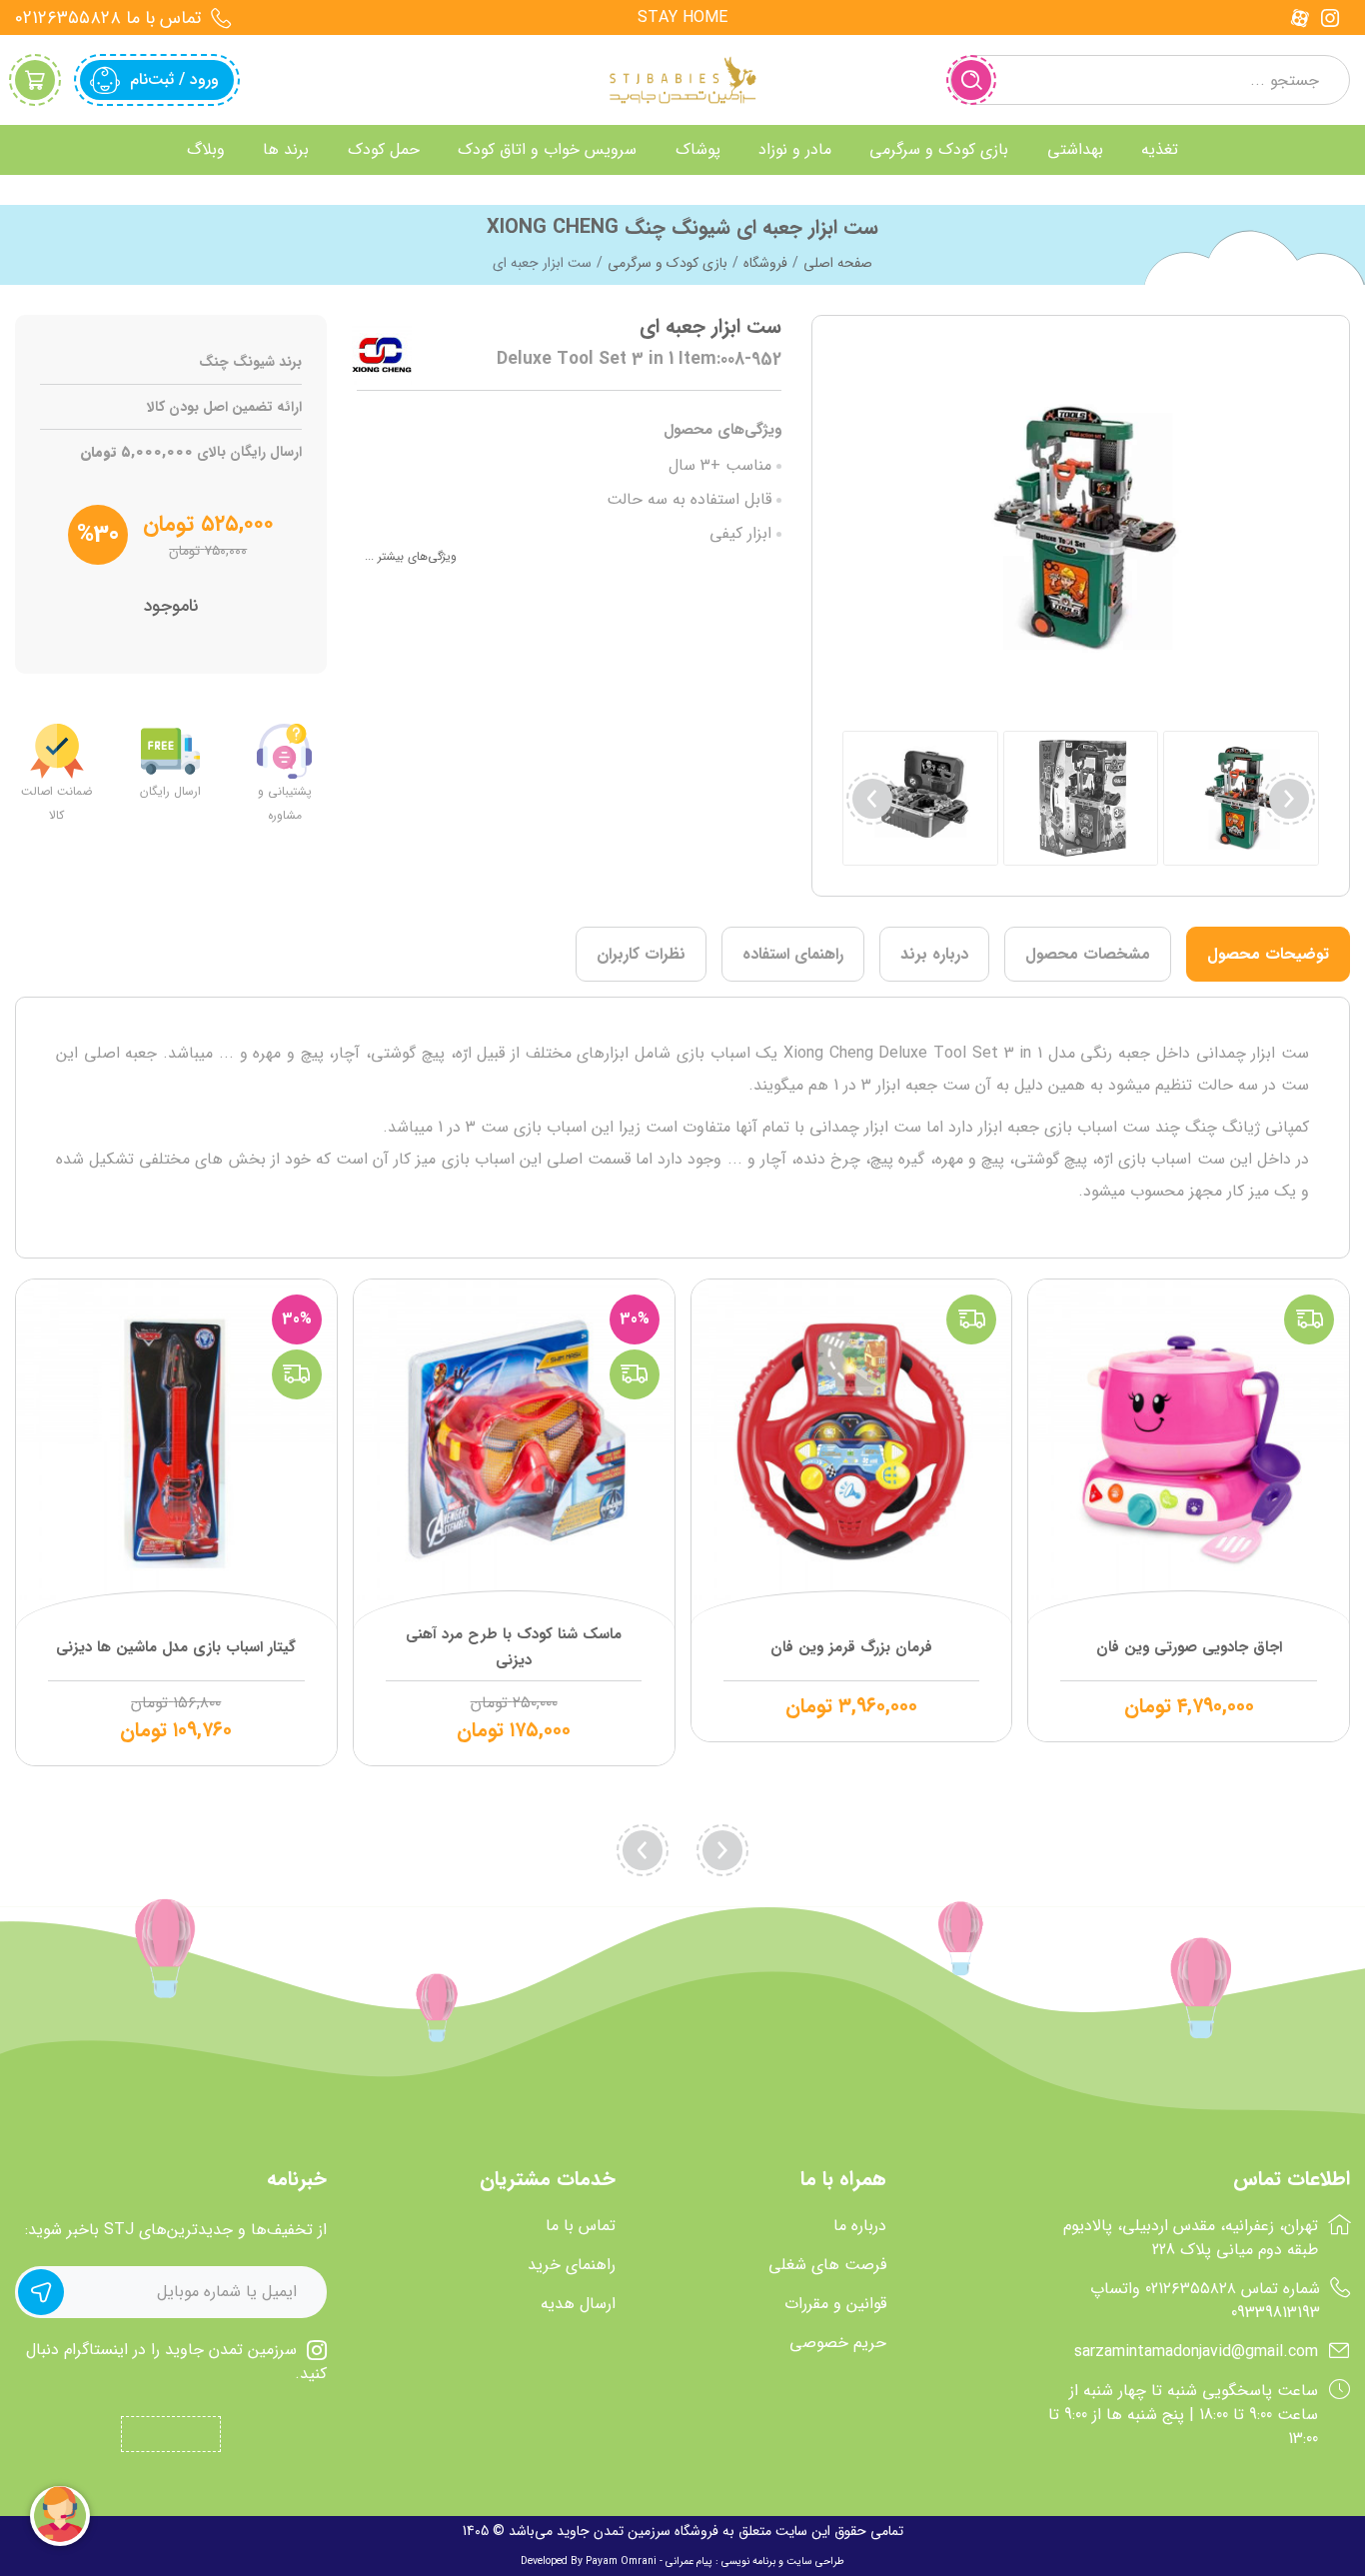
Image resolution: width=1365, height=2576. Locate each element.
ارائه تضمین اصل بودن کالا (224, 407)
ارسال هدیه (578, 2304)
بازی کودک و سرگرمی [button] (939, 149)
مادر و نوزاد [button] (795, 149)
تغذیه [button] (1160, 149)
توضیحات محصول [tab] (1268, 954)
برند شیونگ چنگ (250, 362)
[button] (872, 799)
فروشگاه (765, 263)
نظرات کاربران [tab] (641, 954)
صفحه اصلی (838, 263)
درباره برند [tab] (934, 954)
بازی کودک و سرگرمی (668, 263)
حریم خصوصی (838, 2343)
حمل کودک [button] (384, 149)
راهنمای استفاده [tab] (793, 954)
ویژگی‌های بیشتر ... (411, 556)
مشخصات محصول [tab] (1088, 954)
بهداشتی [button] (1075, 149)
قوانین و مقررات (835, 2304)
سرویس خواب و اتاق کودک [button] (547, 149)
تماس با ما (581, 2226)
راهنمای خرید (572, 2265)
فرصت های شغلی (827, 2265)
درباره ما (860, 2226)
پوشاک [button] (698, 149)
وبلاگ (206, 149)
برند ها (286, 149)
